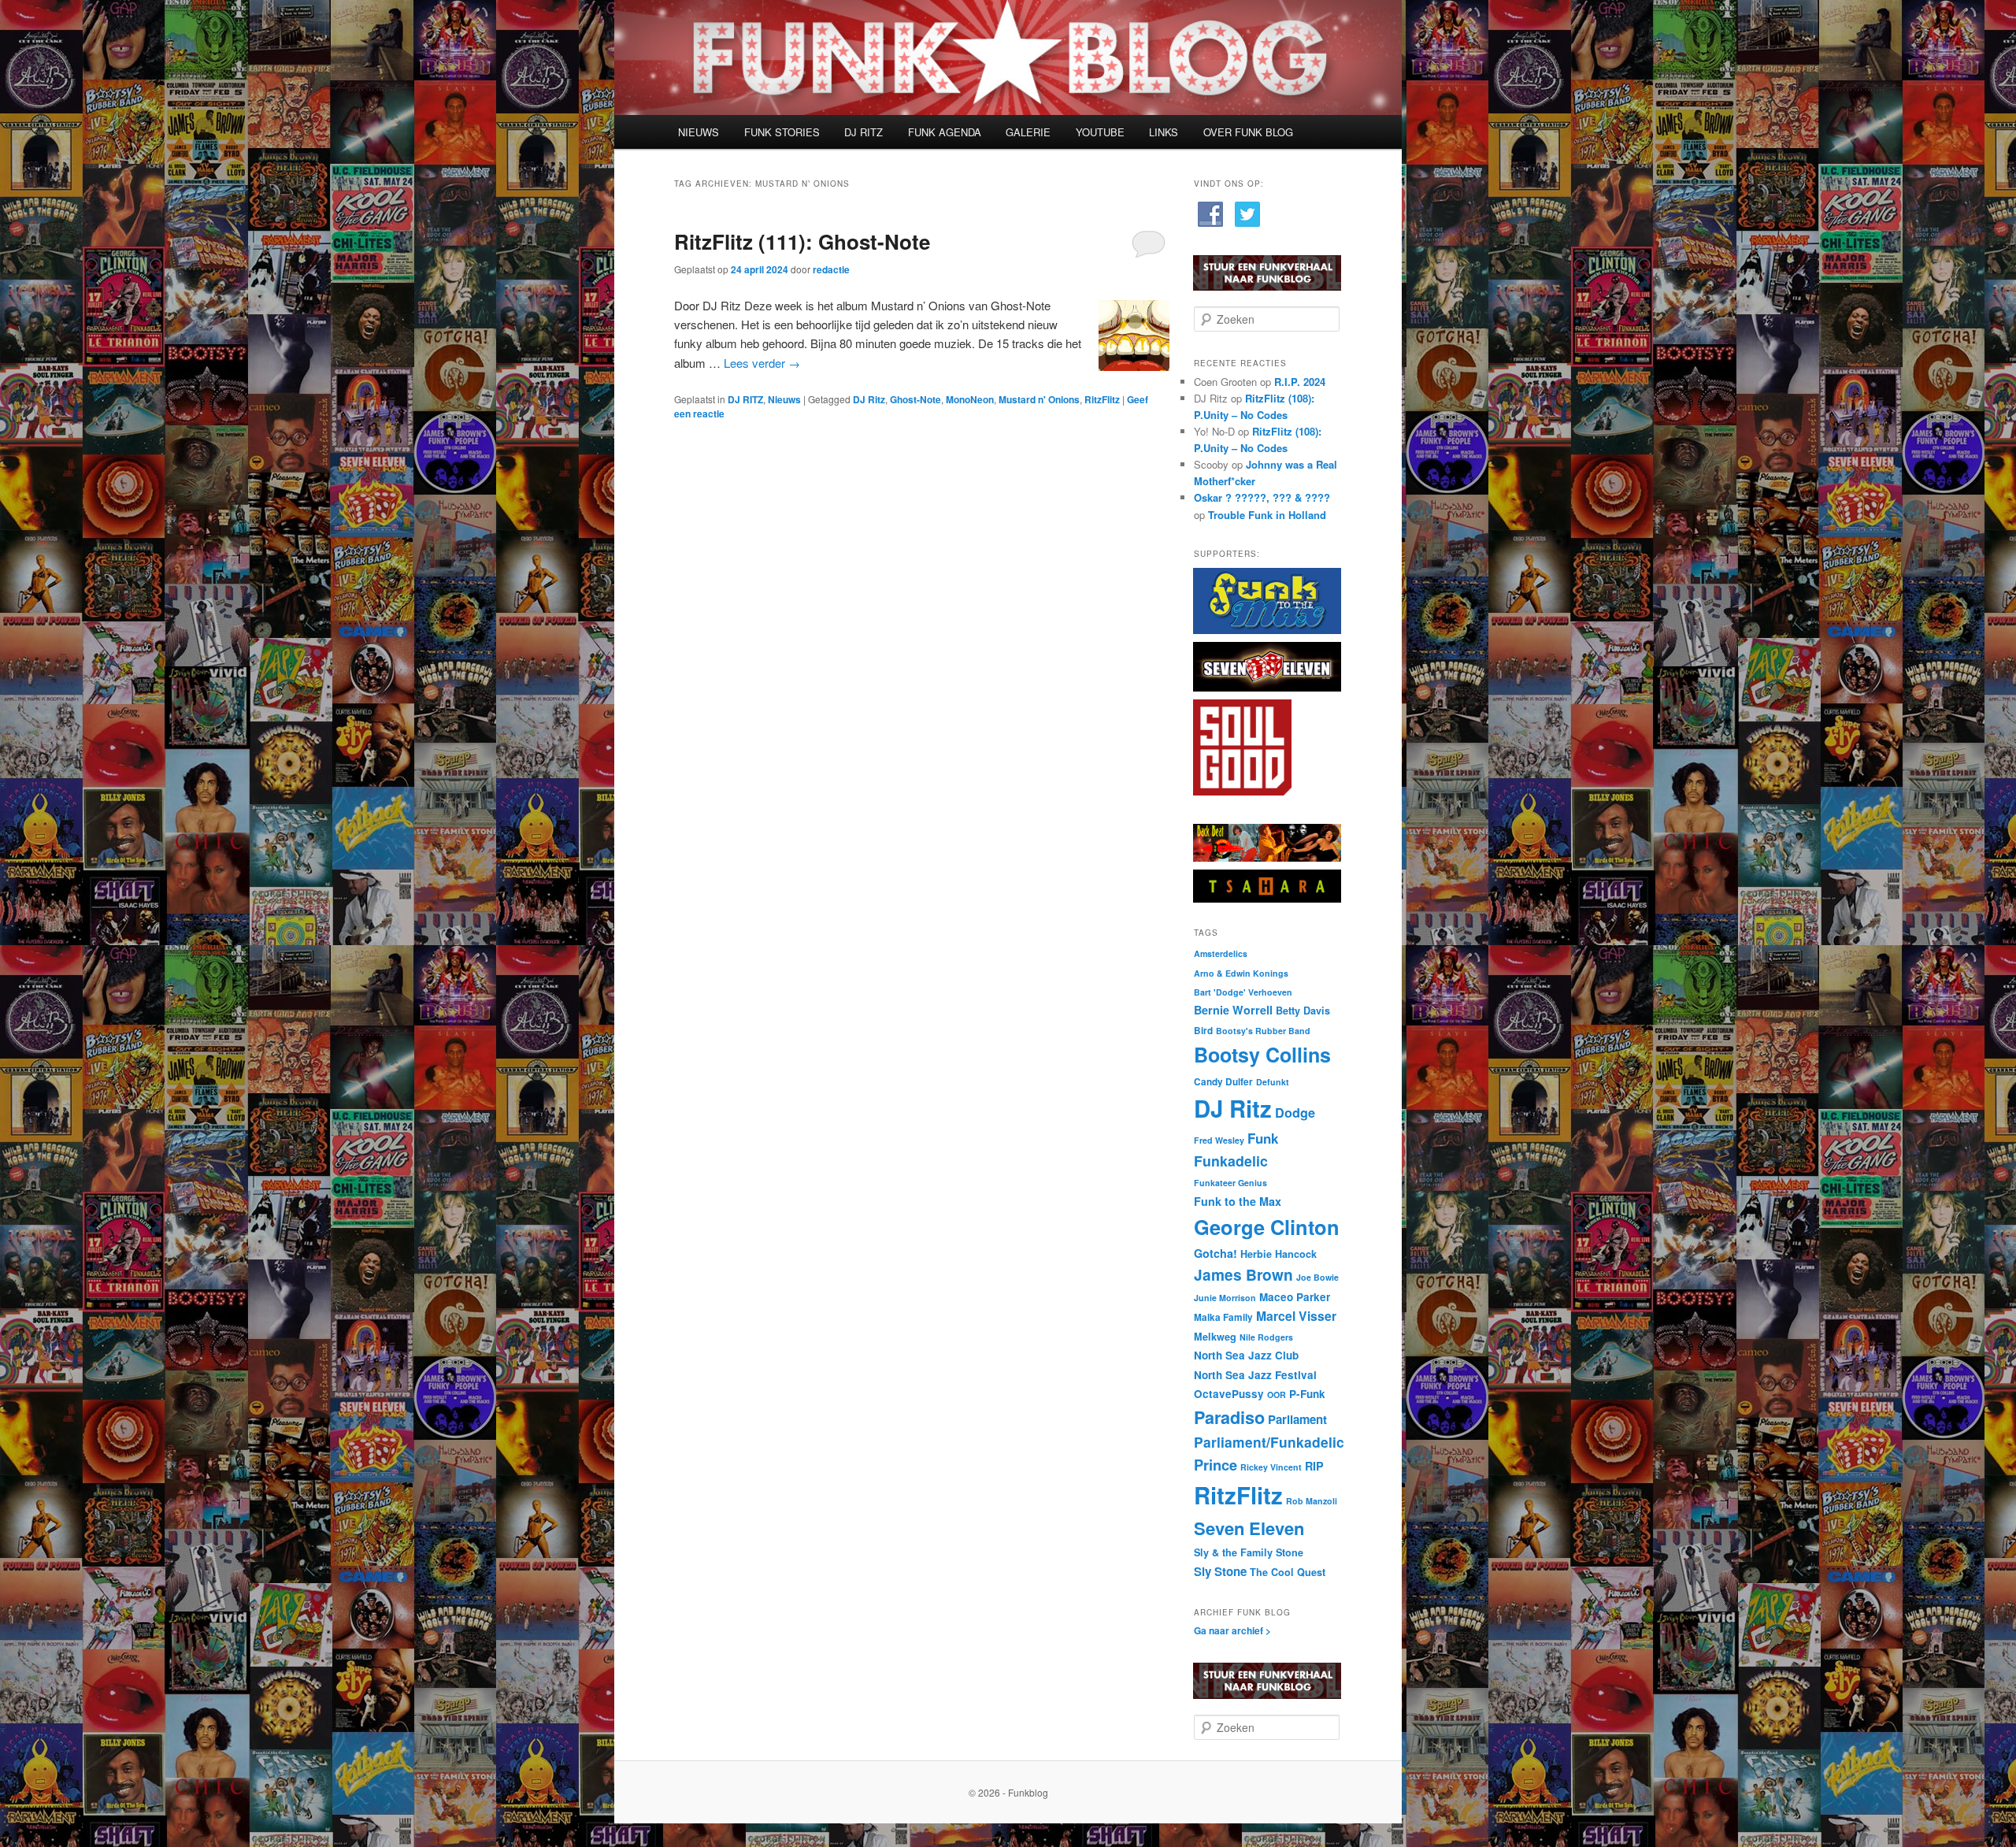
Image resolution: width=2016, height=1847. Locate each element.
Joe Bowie (1317, 1277)
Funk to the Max (1238, 1201)
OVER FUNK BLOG (1248, 132)
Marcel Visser (1296, 1316)
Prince (1216, 1465)
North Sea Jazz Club (1246, 1355)
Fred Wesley (1219, 1140)
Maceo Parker (1295, 1297)
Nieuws (784, 399)
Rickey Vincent (1271, 1467)
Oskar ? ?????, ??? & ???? (1262, 497)
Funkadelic (1231, 1161)
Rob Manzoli (1312, 1501)
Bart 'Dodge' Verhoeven (1243, 992)
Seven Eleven (1249, 1528)
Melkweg (1215, 1337)
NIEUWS (699, 132)
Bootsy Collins (1262, 1055)
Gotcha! (1216, 1253)
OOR (1277, 1395)
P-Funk (1307, 1394)
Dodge (1295, 1113)
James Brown (1243, 1274)
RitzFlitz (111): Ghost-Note (802, 241)
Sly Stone (1220, 1571)
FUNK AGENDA (945, 132)
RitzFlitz (1102, 399)
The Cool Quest (1288, 1572)
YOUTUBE (1100, 132)
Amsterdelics (1221, 953)
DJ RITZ (863, 132)
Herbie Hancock (1279, 1254)
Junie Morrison (1225, 1298)
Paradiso (1229, 1417)
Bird (1203, 1031)
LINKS (1164, 132)
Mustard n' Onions (1039, 399)
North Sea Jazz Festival (1255, 1375)
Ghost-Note (915, 399)
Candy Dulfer (1223, 1082)
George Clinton (1267, 1227)
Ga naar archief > (1232, 1630)
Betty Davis (1303, 1011)
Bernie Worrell (1233, 1010)
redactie (831, 269)
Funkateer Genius (1230, 1183)
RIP (1314, 1466)
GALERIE (1028, 132)
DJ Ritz (869, 399)
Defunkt (1273, 1082)
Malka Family (1223, 1317)
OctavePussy (1229, 1394)
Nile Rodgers (1266, 1337)
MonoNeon (970, 399)
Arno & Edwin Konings (1241, 973)
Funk (1263, 1138)
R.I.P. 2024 (1300, 382)
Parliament (1297, 1419)
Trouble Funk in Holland (1267, 515)
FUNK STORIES (782, 132)
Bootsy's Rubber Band (1263, 1031)
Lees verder (762, 363)
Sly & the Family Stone (1249, 1552)
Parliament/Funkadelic (1269, 1442)
